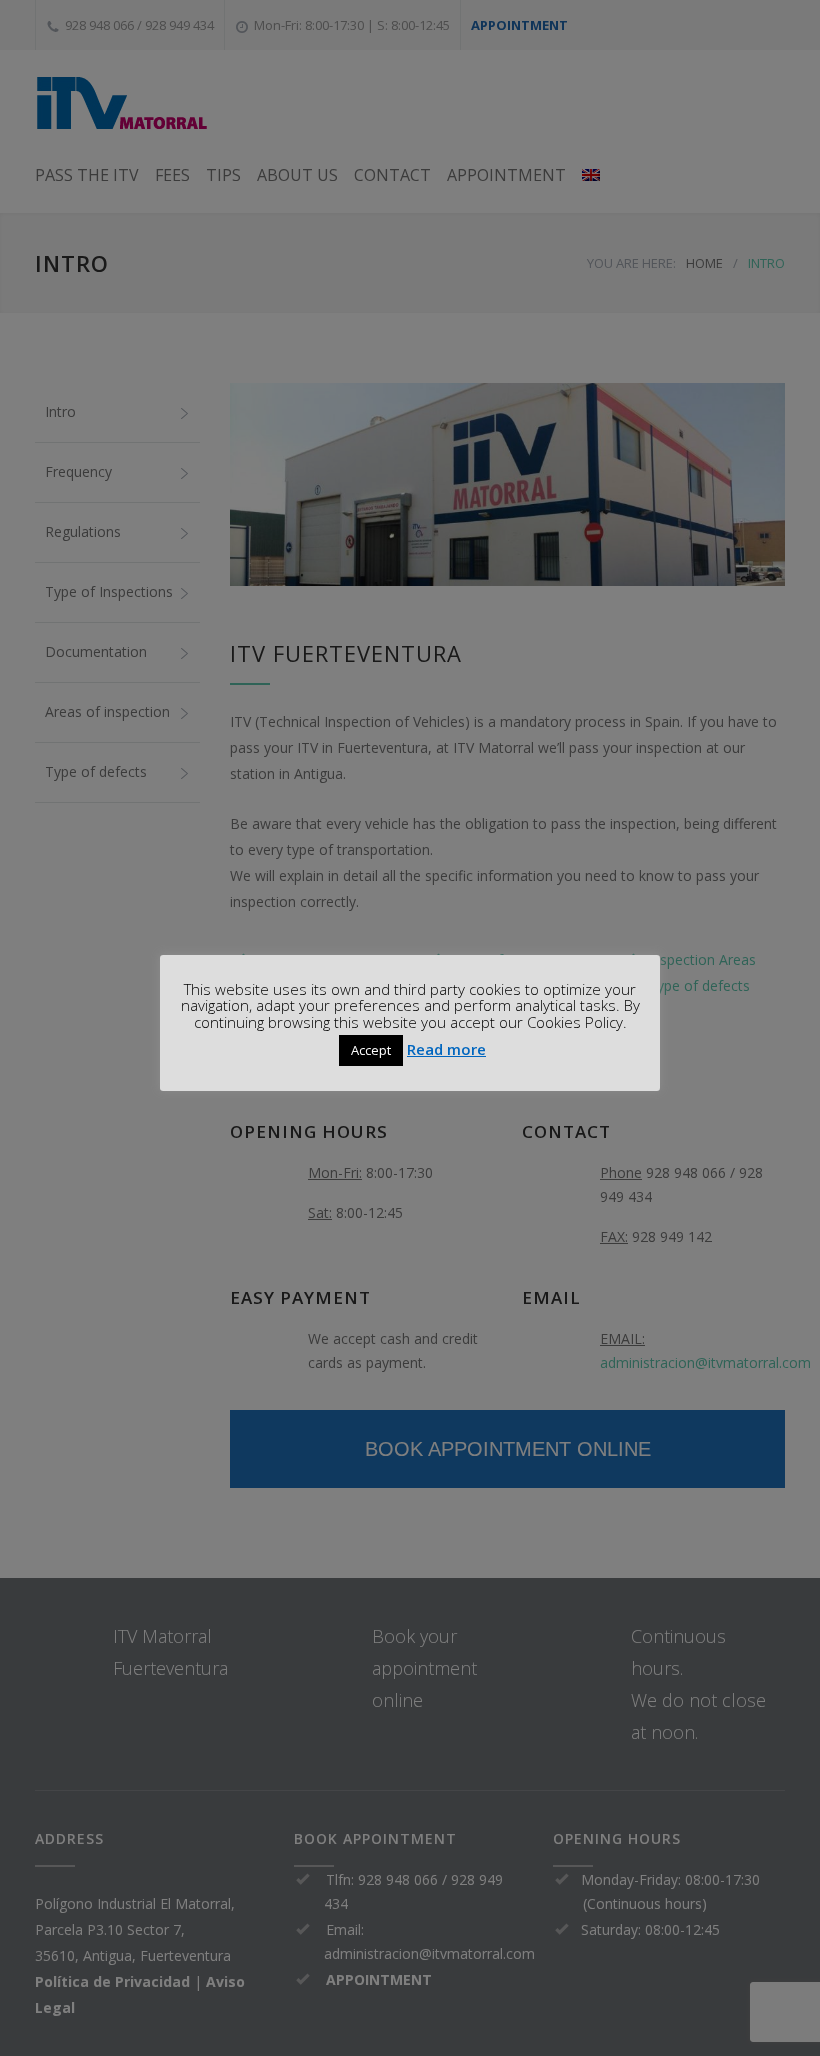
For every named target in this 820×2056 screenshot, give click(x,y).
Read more (446, 1049)
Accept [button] (371, 1050)
